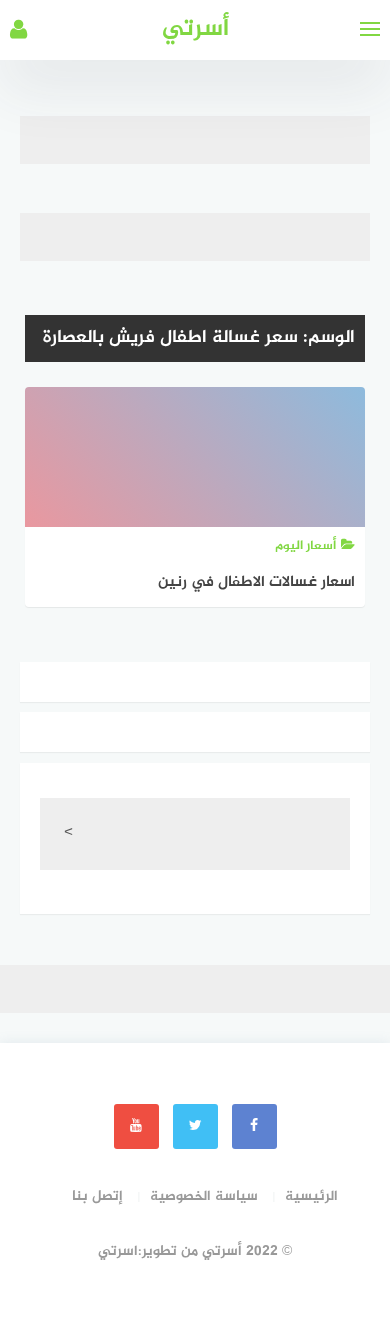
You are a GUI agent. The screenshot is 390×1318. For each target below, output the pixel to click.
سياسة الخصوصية (204, 1196)
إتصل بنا (97, 1196)
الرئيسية (311, 1196)
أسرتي (195, 29)
